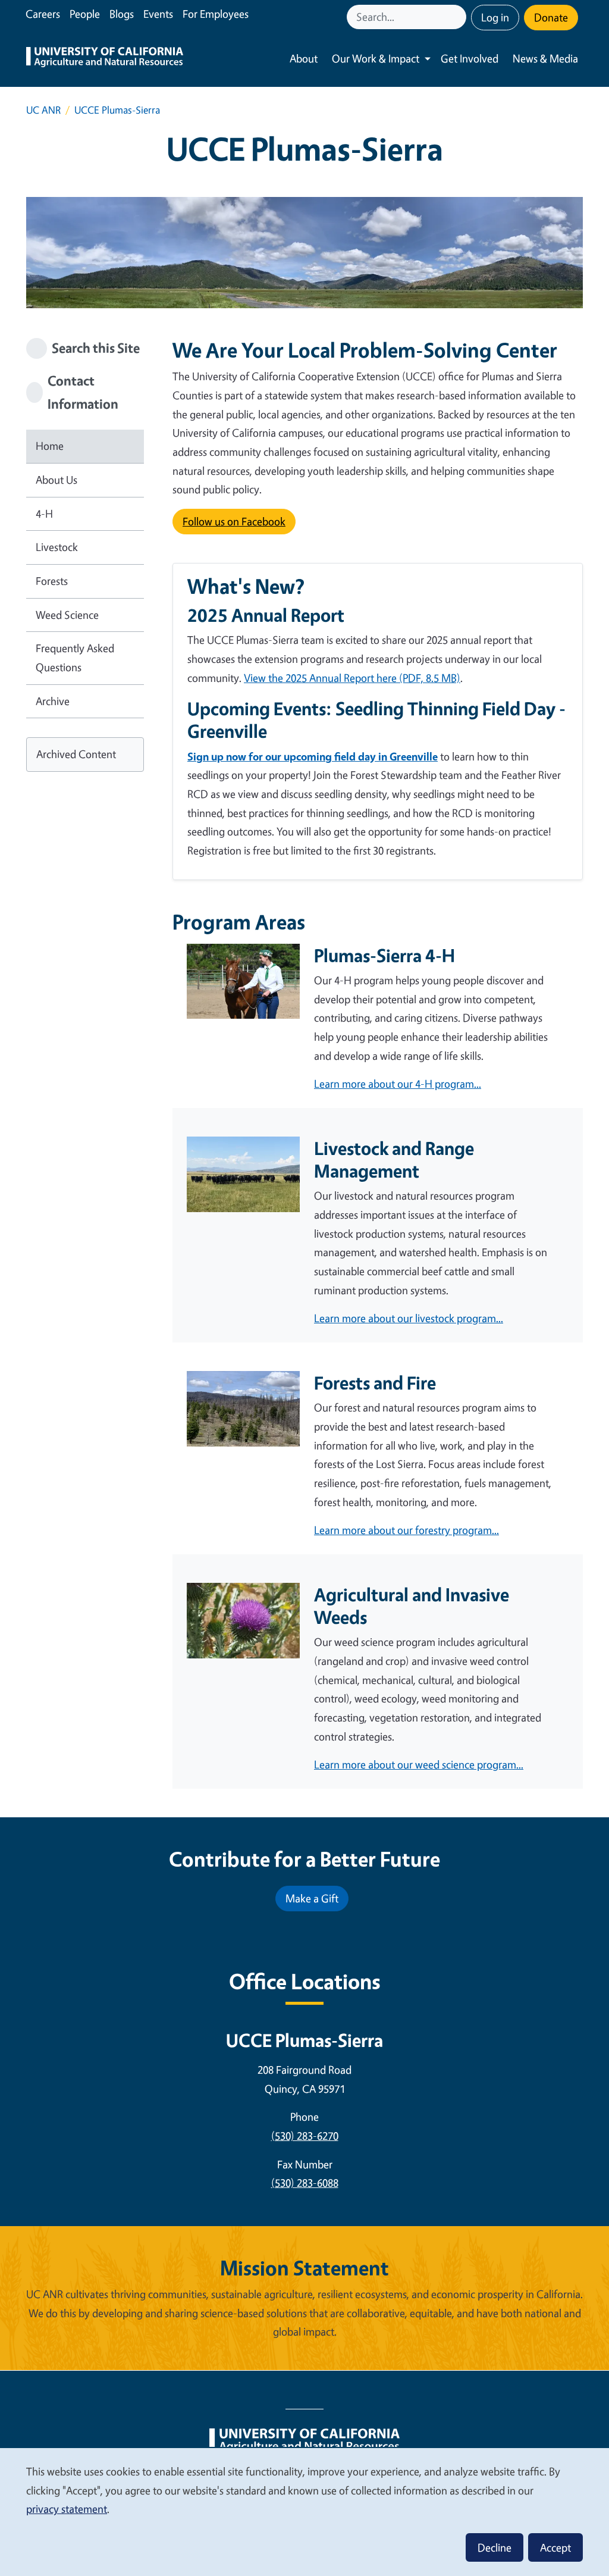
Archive (53, 701)
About (304, 58)
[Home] (105, 59)
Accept (555, 2547)
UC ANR (43, 110)
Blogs (122, 14)
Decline (495, 2547)
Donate (551, 17)
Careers (43, 14)
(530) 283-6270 (305, 2136)
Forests (52, 581)
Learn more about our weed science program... (419, 1764)
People (85, 14)
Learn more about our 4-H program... (398, 1084)
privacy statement (67, 2509)
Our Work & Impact (376, 58)
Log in (495, 17)
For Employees (216, 14)
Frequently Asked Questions (75, 658)
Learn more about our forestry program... (406, 1530)
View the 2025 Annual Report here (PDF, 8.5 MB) (352, 678)
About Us (56, 480)
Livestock (57, 547)
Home (50, 446)
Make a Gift (312, 1898)
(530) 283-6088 (305, 2183)
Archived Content (76, 754)
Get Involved (470, 58)
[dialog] (304, 2511)
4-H (44, 514)
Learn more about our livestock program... (409, 1318)
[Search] (459, 17)
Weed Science (67, 615)
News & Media (545, 58)
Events (158, 14)
